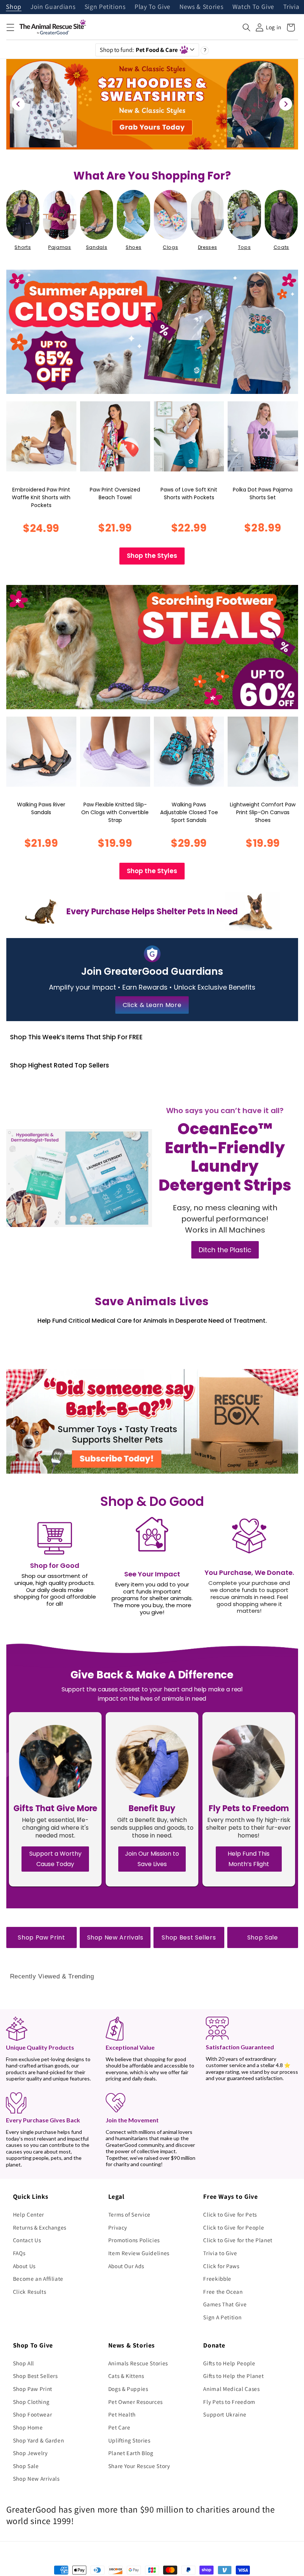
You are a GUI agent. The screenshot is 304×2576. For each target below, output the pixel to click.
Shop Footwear (33, 2414)
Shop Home (28, 2427)
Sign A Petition (222, 2317)
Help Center (29, 2214)
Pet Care (119, 2427)
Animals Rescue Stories (138, 2363)
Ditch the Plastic (225, 1250)
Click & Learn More (152, 1005)
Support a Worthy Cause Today (55, 1859)
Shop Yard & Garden (39, 2440)
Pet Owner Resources (136, 2402)
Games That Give (225, 2304)
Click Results (30, 2292)
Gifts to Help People (229, 2363)
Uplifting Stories (129, 2440)
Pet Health (122, 2414)
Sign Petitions (105, 7)
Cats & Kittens (126, 2376)
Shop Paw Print (41, 1937)
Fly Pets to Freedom (229, 2402)
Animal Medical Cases (231, 2389)
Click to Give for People (234, 2227)
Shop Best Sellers (189, 1937)
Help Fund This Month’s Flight (249, 1859)
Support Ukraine (225, 2414)
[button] (10, 27)
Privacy (118, 2227)
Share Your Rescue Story (139, 2466)
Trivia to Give (220, 2253)
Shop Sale (263, 1937)
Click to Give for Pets (230, 2214)
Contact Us (27, 2240)
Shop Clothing (31, 2402)
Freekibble (217, 2279)
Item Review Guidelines (139, 2253)
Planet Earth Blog (131, 2453)
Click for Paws (221, 2266)
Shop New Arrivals (115, 1937)
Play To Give (153, 7)
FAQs (19, 2253)
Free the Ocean (223, 2292)
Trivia (291, 7)
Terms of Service (130, 2214)
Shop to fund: (139, 50)
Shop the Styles (152, 556)
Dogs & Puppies (128, 2389)
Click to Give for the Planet (238, 2240)
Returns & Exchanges (40, 2227)
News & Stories (201, 7)
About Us (24, 2266)
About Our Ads (126, 2266)
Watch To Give (254, 7)
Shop (14, 7)
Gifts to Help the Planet (233, 2376)
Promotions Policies (134, 2240)
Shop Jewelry (30, 2453)
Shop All (24, 2363)
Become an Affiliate (38, 2279)
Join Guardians (53, 7)
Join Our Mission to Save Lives (152, 1859)
